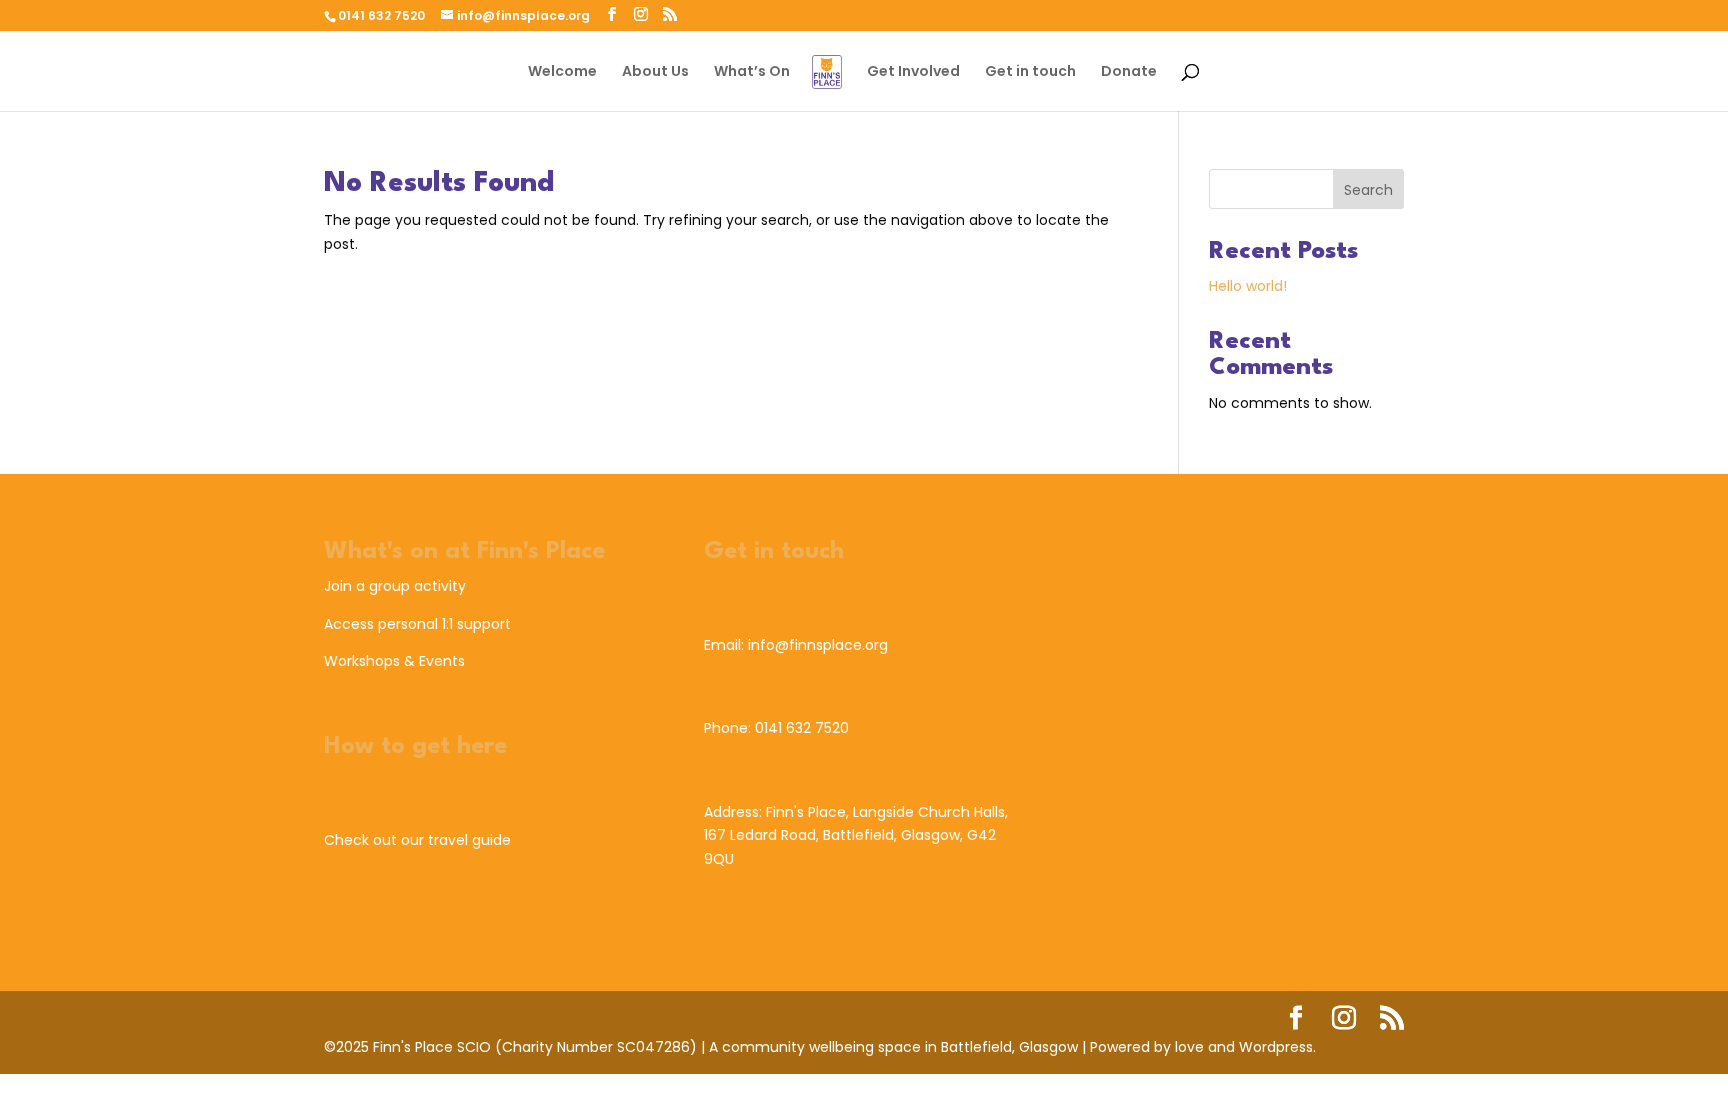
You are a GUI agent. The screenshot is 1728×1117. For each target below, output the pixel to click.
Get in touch (1030, 72)
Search (1368, 190)
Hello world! (1248, 286)
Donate (1129, 72)
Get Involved (913, 72)
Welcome (562, 72)
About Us (655, 72)
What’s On (752, 72)
